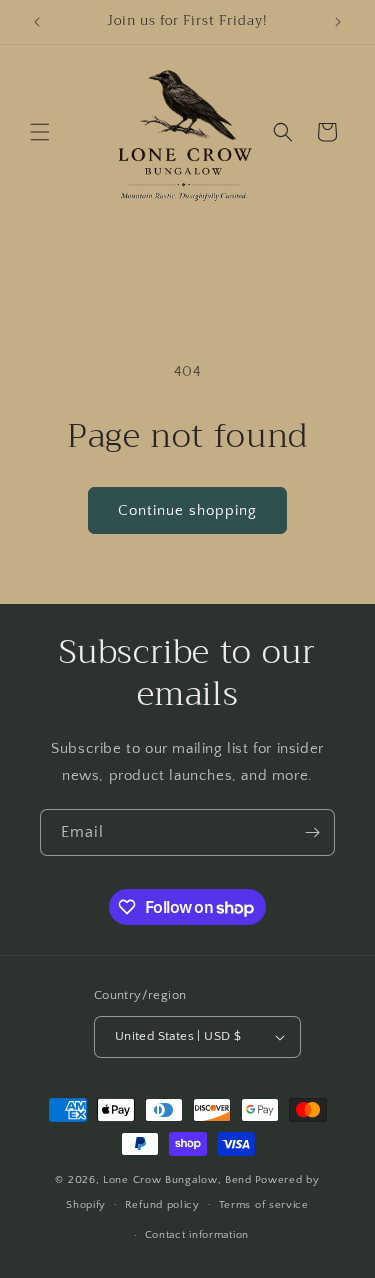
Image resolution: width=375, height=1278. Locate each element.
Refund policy (162, 1205)
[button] (40, 132)
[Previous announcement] (37, 22)
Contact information (197, 1235)
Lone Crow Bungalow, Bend (177, 1180)
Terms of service (264, 1205)
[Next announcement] (338, 22)
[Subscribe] (312, 832)
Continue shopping (187, 510)
